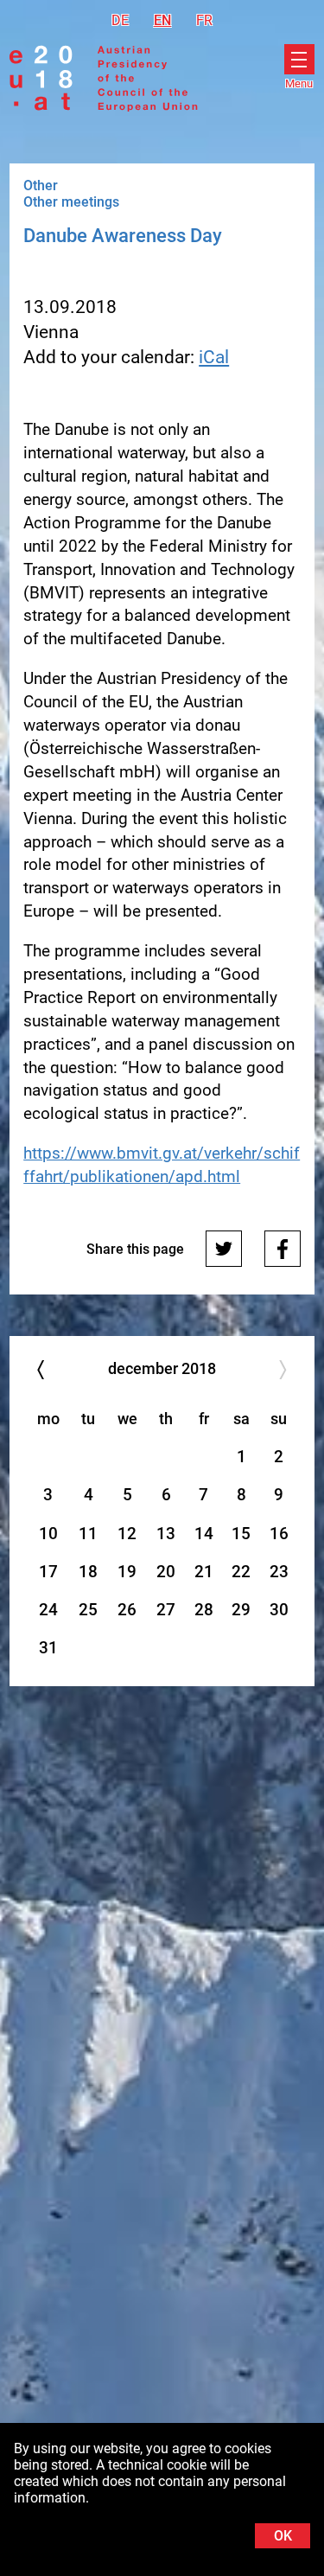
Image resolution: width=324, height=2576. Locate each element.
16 (279, 1534)
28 (204, 1610)
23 (279, 1572)
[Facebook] (283, 1249)
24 (48, 1610)
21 (204, 1572)
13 (166, 1534)
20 (166, 1572)
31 (48, 1648)
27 (166, 1610)
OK (283, 2536)
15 (241, 1534)
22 (241, 1572)
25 (88, 1610)
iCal (214, 357)
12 (127, 1534)
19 (127, 1572)
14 (204, 1534)
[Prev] (40, 1369)
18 (88, 1572)
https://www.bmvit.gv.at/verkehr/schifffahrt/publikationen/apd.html (162, 1165)
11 (88, 1534)
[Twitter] (224, 1249)
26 (127, 1610)
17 (48, 1572)
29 (241, 1610)
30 (279, 1610)
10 (48, 1534)
